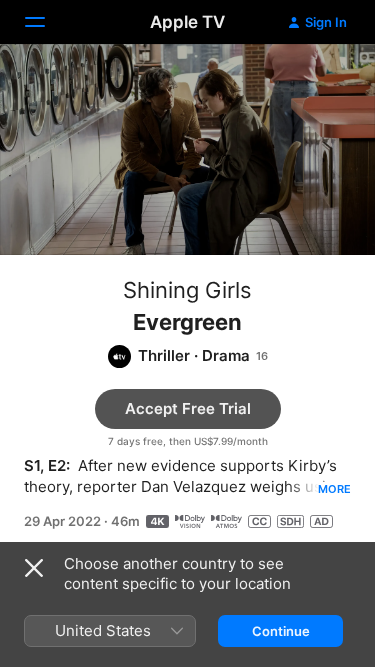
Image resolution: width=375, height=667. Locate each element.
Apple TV (187, 22)
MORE (334, 489)
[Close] (34, 568)
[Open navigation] (47, 22)
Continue (281, 631)
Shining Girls (187, 290)
